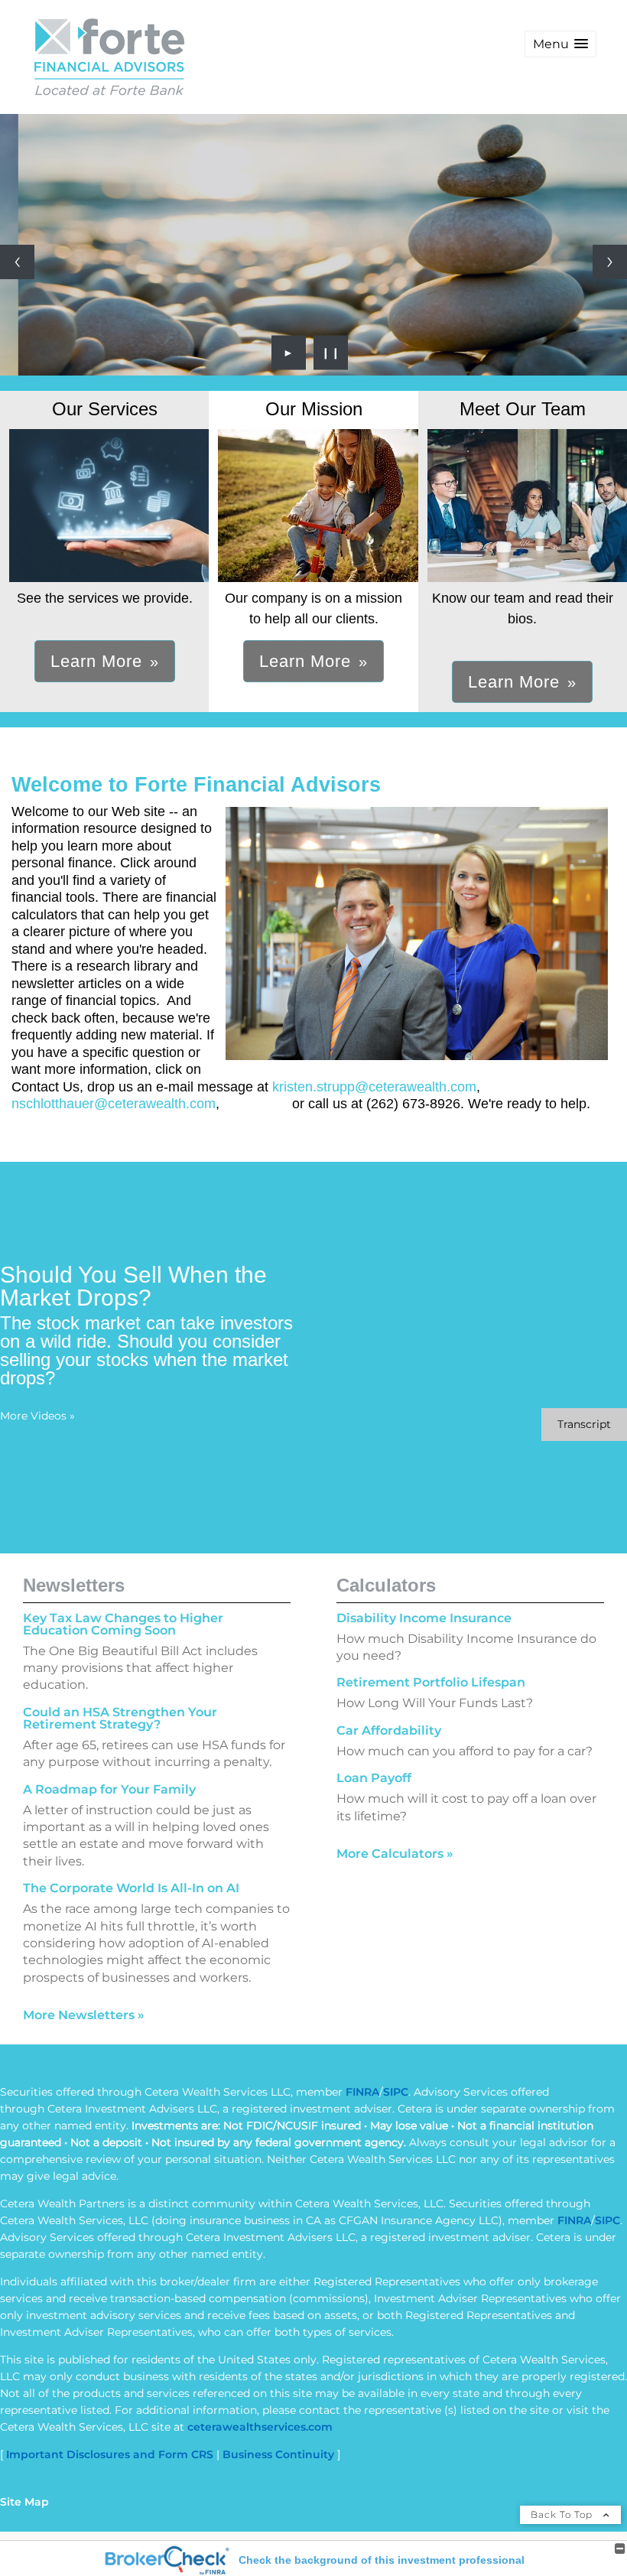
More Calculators (395, 1854)
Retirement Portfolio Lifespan (431, 1682)
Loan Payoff (374, 1778)
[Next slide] (610, 262)
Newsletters (74, 1585)
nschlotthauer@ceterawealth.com (114, 1104)
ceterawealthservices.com (260, 2427)
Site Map (24, 2502)
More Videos (37, 1416)
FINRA (362, 2092)
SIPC (396, 2092)
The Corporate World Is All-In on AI (131, 1888)
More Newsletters (84, 2015)
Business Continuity (278, 2454)
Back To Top (563, 2514)
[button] (560, 44)
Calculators (386, 1585)
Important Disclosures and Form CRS (110, 2454)
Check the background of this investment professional (382, 2560)
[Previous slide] (17, 262)
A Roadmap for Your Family (109, 1789)
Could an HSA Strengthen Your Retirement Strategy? (120, 1718)
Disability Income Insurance (424, 1618)
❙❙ (331, 353)
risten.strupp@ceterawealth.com (378, 1087)
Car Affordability (389, 1730)
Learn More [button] (96, 661)
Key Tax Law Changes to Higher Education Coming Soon (123, 1624)
